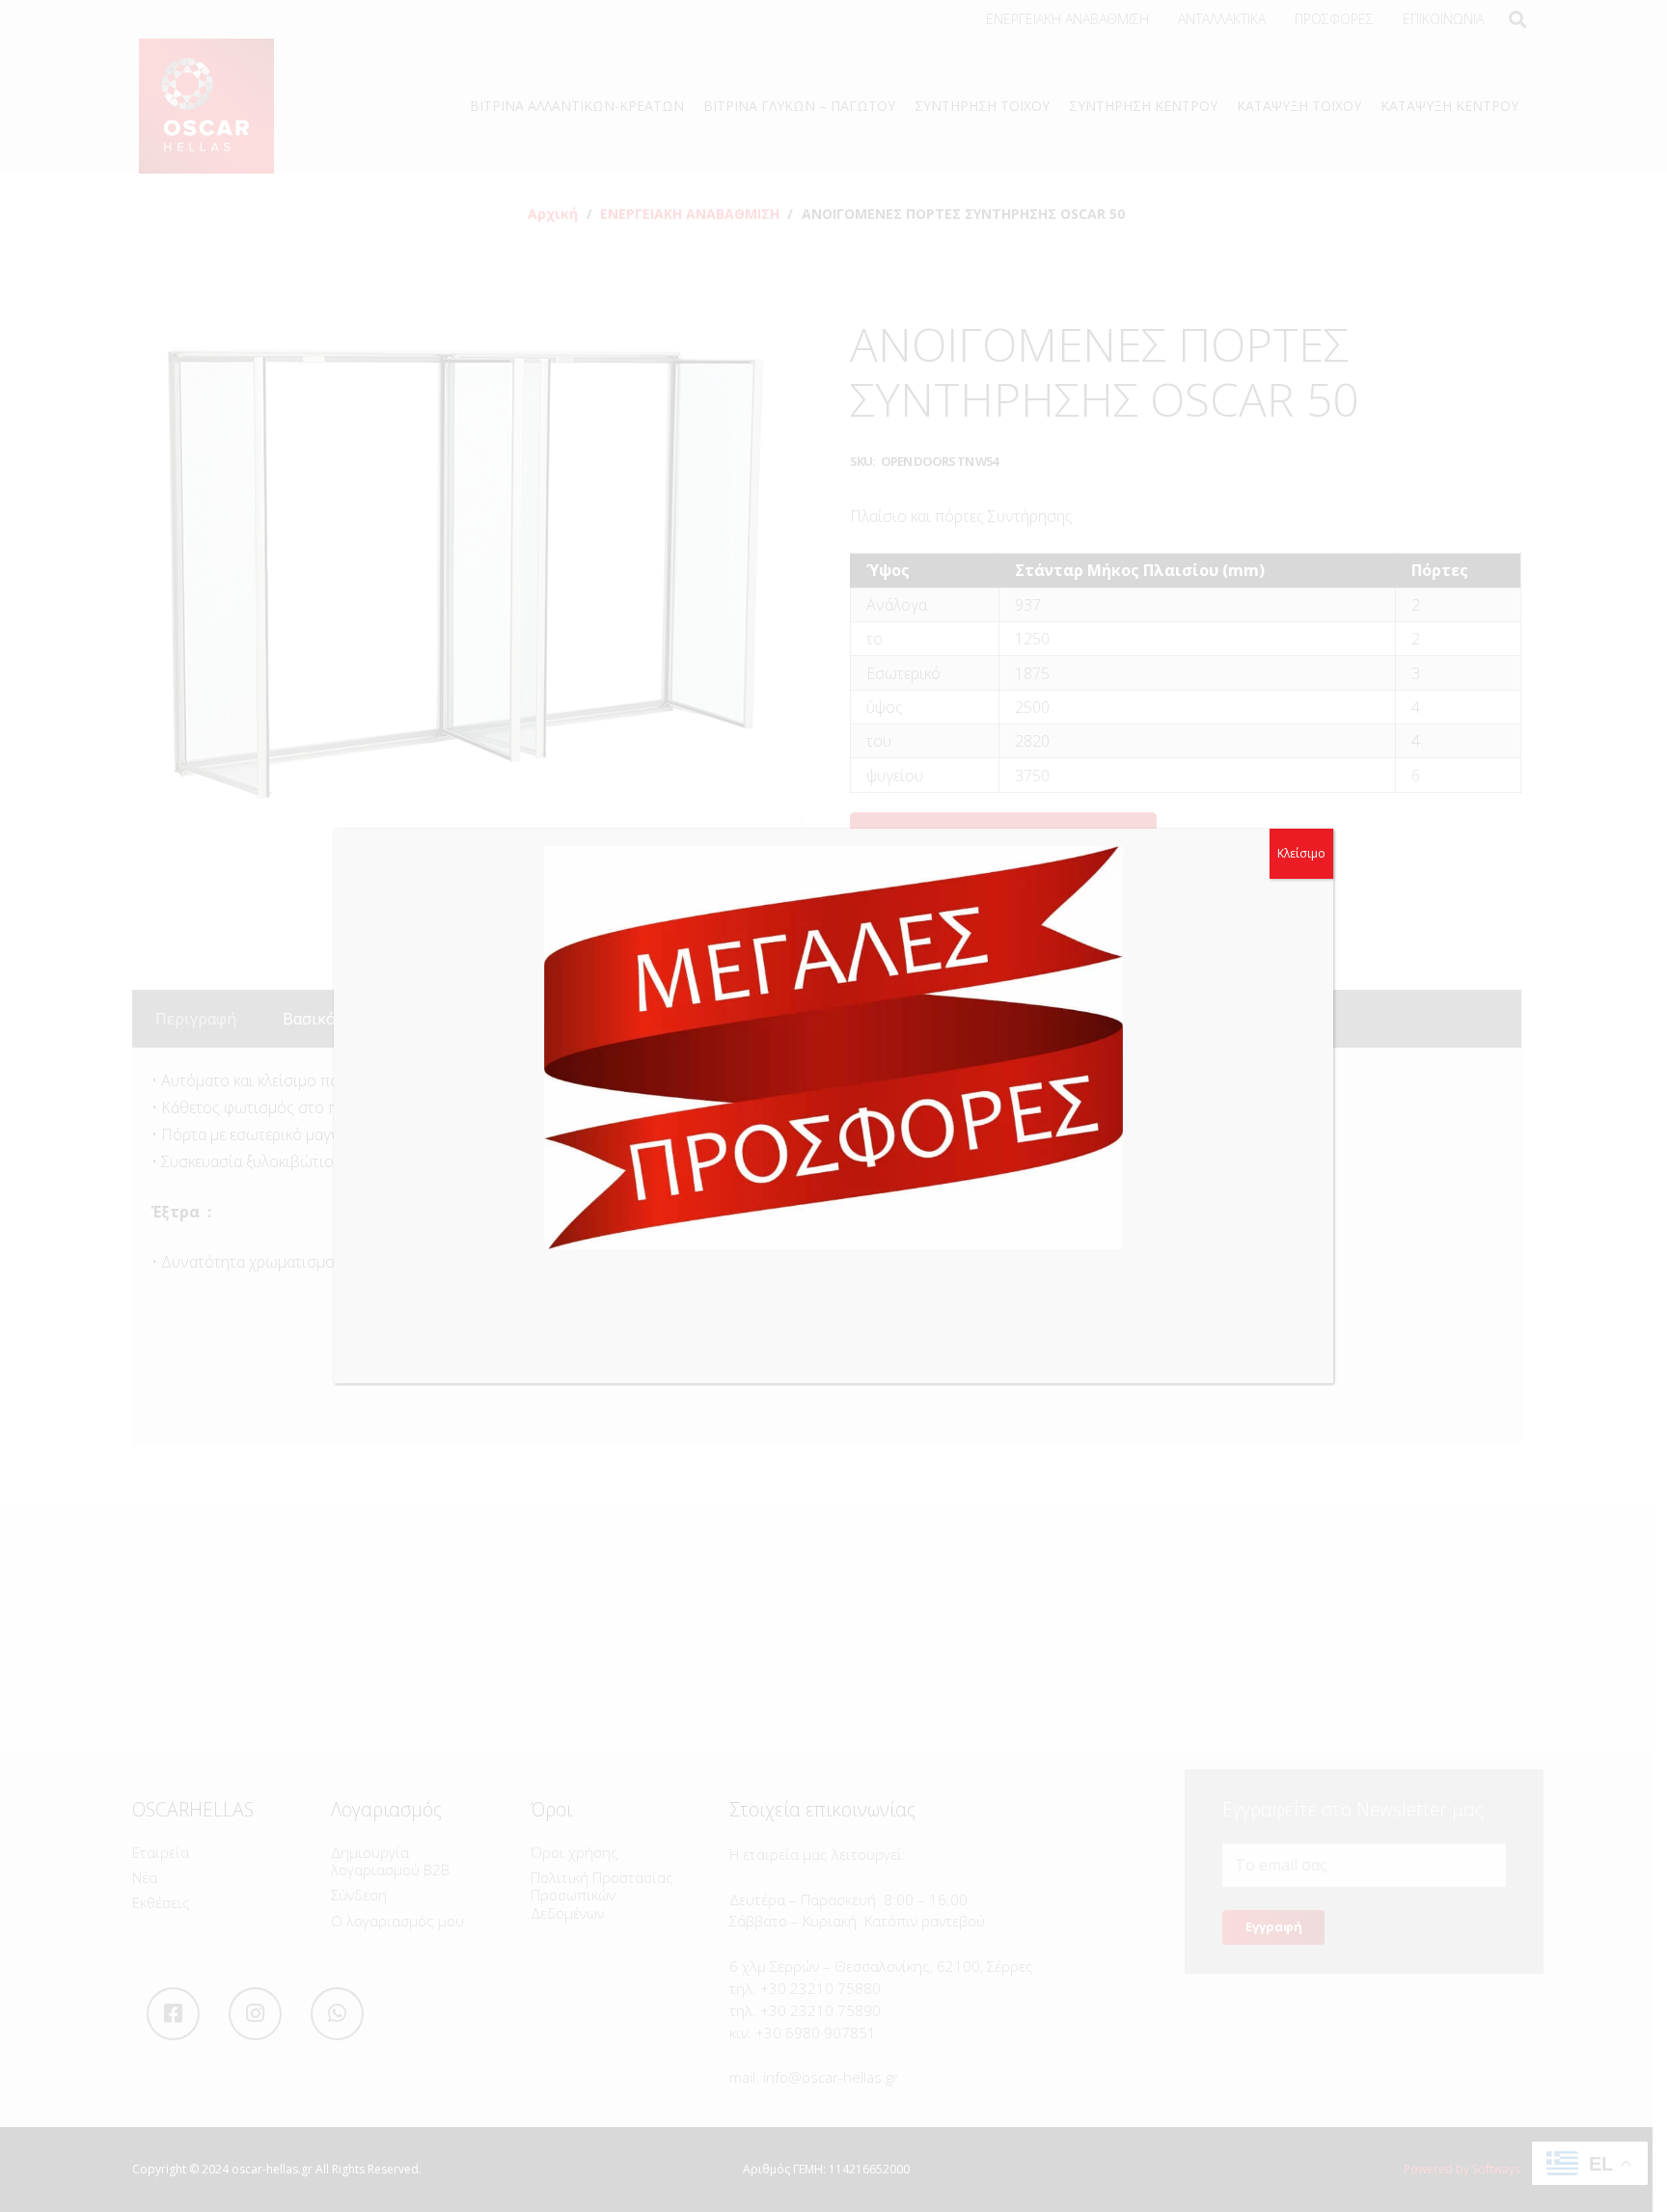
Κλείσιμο (1301, 853)
